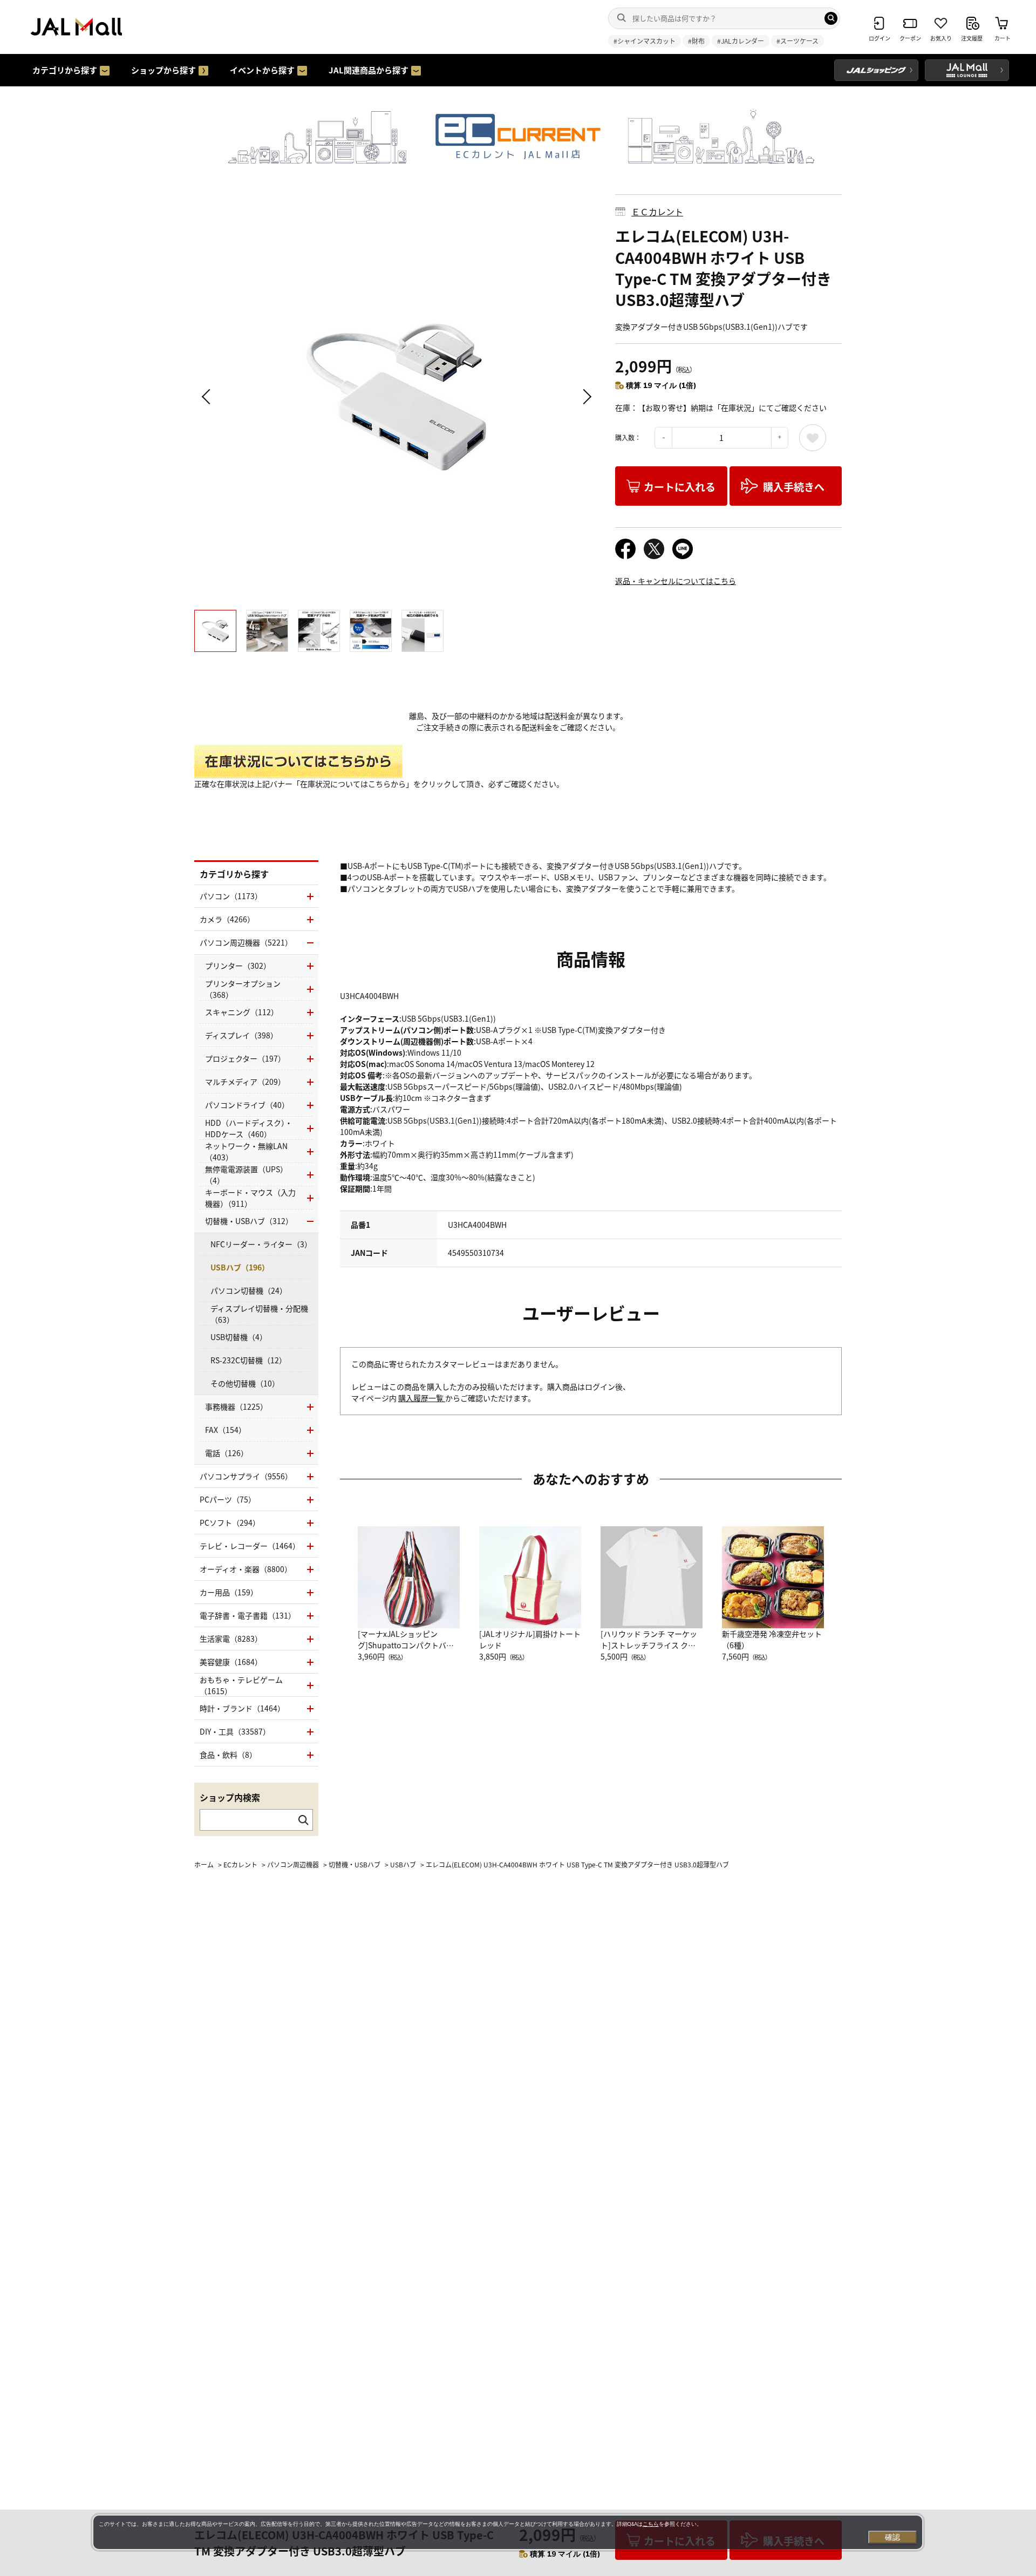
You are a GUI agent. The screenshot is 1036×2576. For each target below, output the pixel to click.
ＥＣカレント (657, 212)
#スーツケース (798, 41)
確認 (892, 2537)
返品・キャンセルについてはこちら (676, 581)
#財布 (696, 41)
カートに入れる (680, 487)
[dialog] (508, 2532)
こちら (651, 2524)
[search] (831, 18)
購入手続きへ (794, 487)
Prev (208, 397)
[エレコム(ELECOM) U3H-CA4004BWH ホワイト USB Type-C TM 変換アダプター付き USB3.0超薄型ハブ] (397, 397)
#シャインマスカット (645, 41)
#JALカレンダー (741, 41)
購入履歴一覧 (422, 1398)
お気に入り (813, 438)
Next (585, 397)
